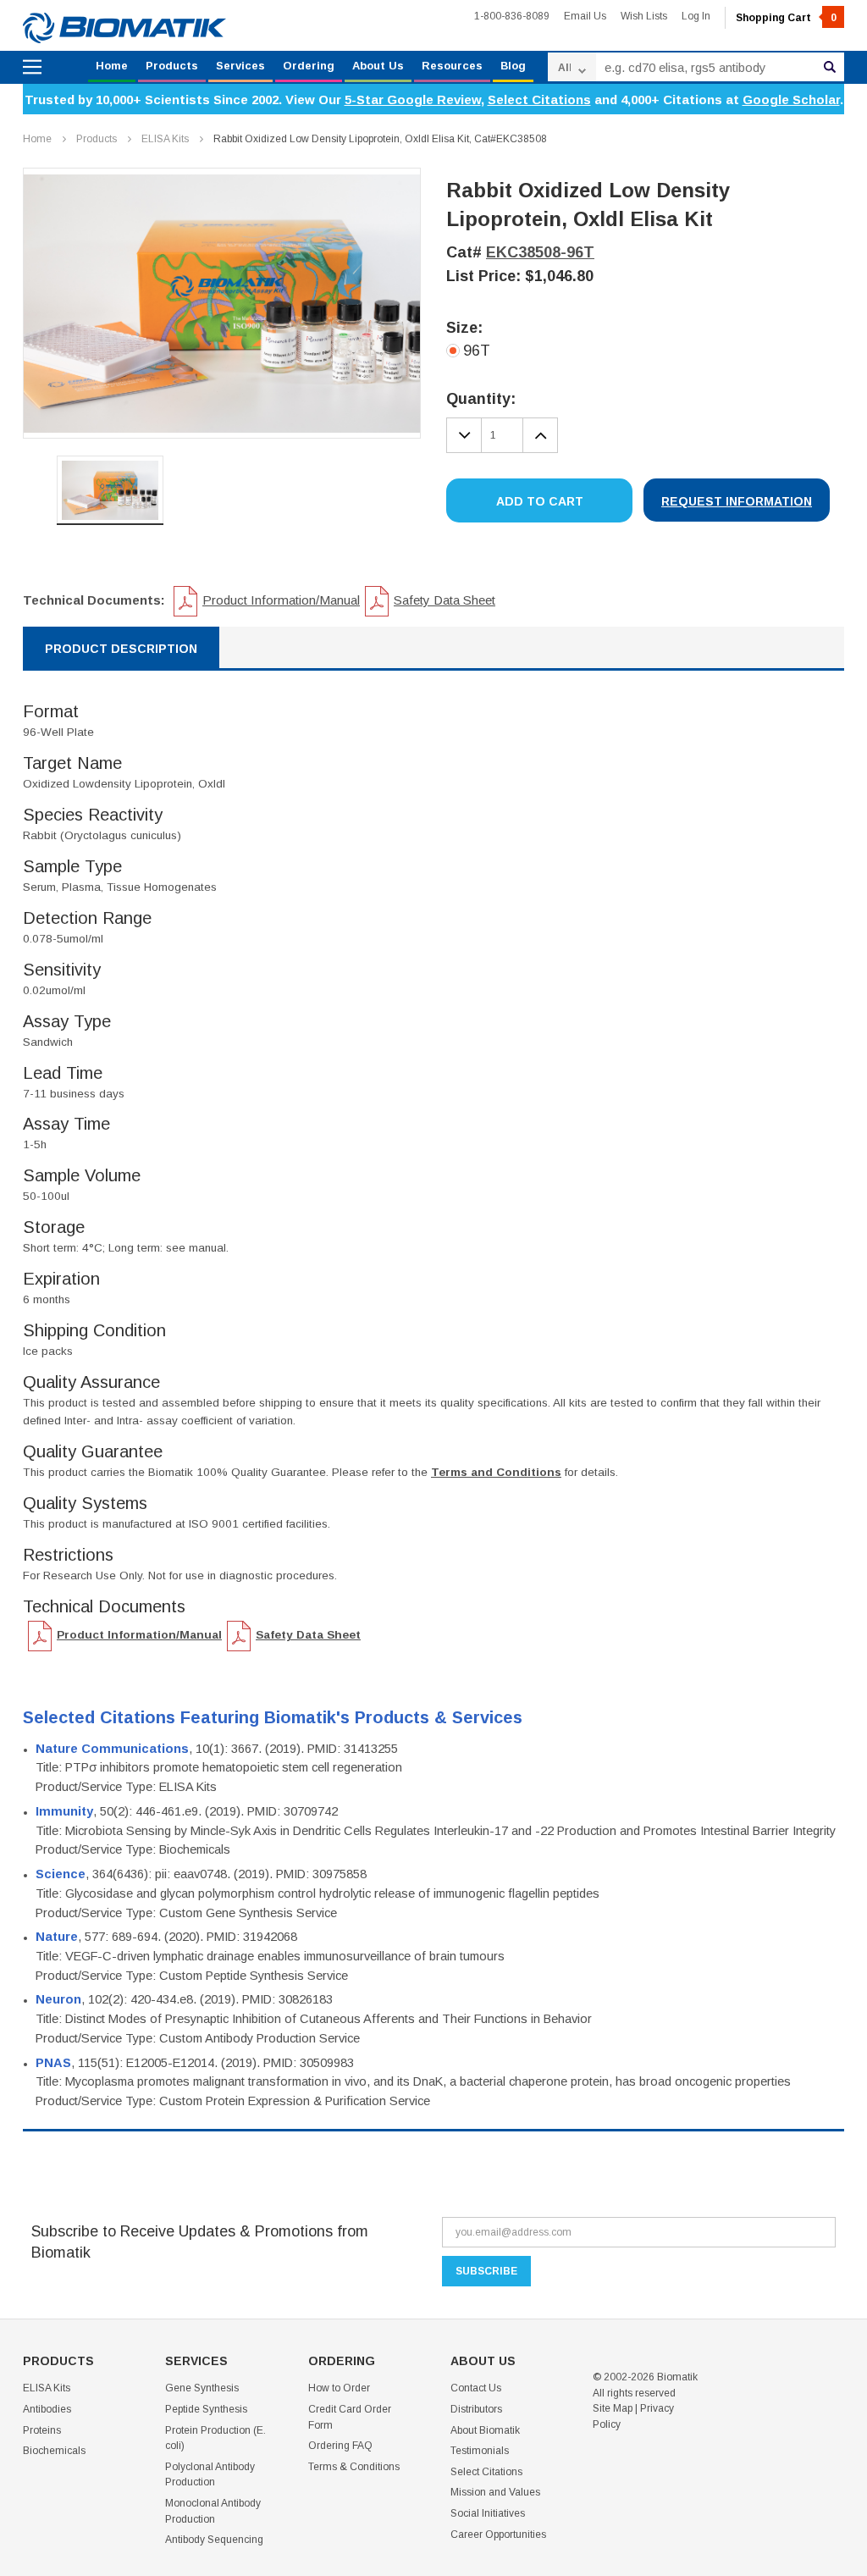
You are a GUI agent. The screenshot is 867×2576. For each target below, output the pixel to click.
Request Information (737, 501)
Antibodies (47, 2409)
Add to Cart (540, 501)
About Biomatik (485, 2430)
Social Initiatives (488, 2513)
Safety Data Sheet (445, 600)
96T (477, 351)
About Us (378, 66)
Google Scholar (791, 100)
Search (830, 67)
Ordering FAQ (340, 2446)
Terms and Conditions (496, 1472)
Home (112, 66)
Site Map (613, 2408)
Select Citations (539, 100)
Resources (452, 66)
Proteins (42, 2430)
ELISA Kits (165, 139)
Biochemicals (54, 2451)
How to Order (339, 2388)
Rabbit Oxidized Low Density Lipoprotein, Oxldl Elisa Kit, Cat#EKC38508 (380, 139)
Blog (513, 66)
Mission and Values (495, 2492)
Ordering (309, 66)
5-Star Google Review (413, 100)
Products (172, 66)
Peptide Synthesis (206, 2409)
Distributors (476, 2409)
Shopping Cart (786, 18)
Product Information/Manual (281, 600)
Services (240, 66)
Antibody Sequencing (214, 2540)
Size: (464, 328)
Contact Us (476, 2388)
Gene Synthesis (202, 2388)
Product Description (121, 649)
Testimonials (480, 2451)
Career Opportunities (498, 2535)
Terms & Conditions (354, 2467)
